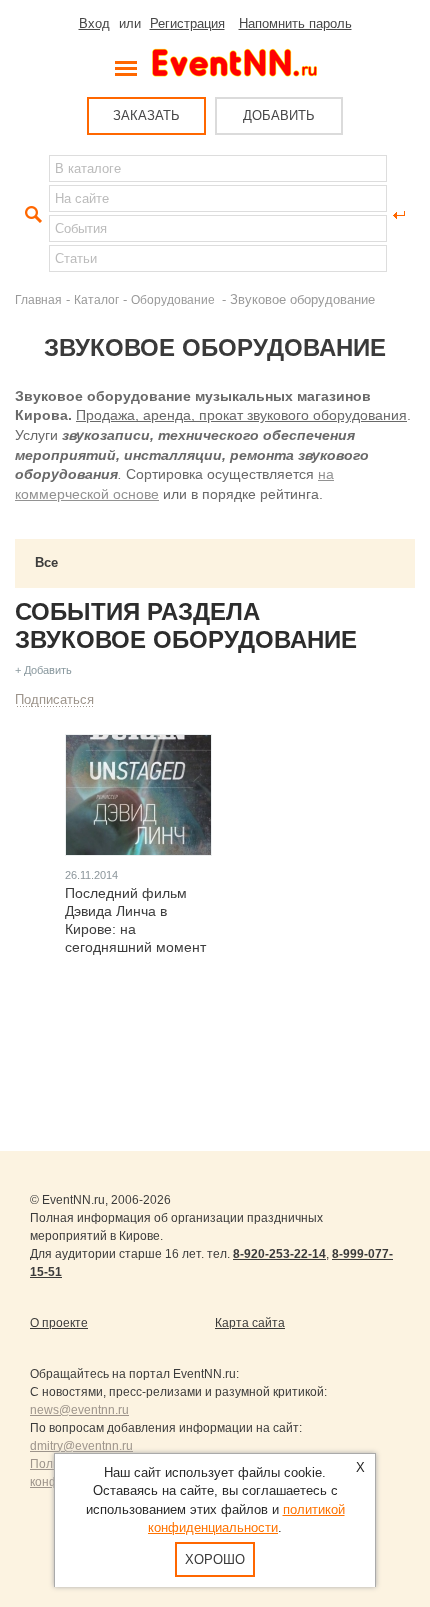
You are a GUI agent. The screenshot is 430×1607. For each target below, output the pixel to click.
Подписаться (54, 699)
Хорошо (215, 1559)
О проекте (59, 1323)
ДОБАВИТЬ (279, 115)
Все (46, 562)
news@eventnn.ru (79, 1410)
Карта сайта (250, 1323)
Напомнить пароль (295, 23)
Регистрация (187, 23)
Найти (31, 215)
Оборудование (174, 299)
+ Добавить (43, 670)
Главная (38, 299)
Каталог (96, 299)
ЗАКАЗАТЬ (146, 115)
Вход (94, 23)
